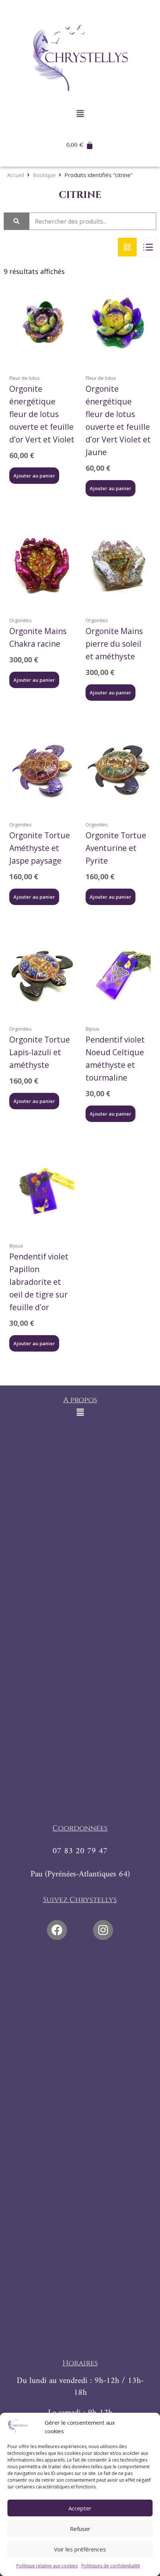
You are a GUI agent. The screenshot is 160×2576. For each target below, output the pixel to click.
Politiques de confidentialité (111, 2566)
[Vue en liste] (147, 247)
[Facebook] (57, 1930)
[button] (80, 113)
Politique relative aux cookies (47, 2566)
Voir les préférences (80, 2549)
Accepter (80, 2508)
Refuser (80, 2529)
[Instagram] (103, 1930)
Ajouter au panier (34, 476)
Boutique (44, 175)
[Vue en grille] (127, 247)
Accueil (16, 175)
